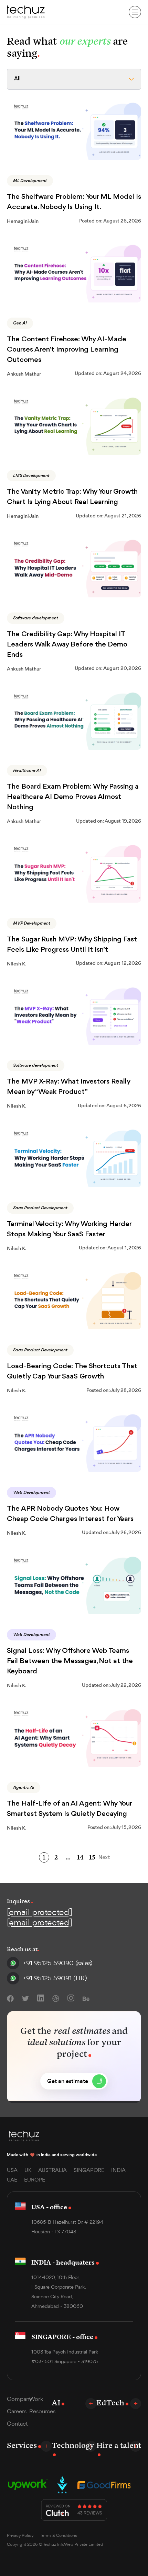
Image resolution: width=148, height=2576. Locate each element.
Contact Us (89, 12)
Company (18, 2399)
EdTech (110, 2402)
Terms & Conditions (59, 2535)
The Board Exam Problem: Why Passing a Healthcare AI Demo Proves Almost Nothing (73, 797)
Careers (17, 2411)
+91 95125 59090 (58, 1963)
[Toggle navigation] (135, 12)
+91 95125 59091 (55, 1978)
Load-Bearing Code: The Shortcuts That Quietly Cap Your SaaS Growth (72, 1371)
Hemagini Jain (23, 221)
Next (104, 1858)
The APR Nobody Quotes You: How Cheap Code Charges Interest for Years (70, 1514)
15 (92, 1857)
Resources (40, 2411)
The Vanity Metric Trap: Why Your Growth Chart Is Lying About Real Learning (72, 497)
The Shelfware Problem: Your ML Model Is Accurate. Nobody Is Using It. (74, 202)
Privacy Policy (20, 2535)
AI (56, 2402)
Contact (17, 2424)
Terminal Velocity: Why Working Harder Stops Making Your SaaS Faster (69, 1229)
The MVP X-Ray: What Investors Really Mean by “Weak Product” (68, 1087)
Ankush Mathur (24, 374)
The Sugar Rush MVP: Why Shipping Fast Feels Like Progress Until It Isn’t (72, 945)
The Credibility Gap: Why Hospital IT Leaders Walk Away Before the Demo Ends (67, 645)
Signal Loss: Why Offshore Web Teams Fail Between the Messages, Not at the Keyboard (70, 1661)
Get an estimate (68, 2081)
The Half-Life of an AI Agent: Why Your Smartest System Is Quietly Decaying (69, 1809)
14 (80, 1857)
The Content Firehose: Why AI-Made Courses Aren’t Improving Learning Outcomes (67, 350)
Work (36, 2399)
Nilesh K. (17, 964)
